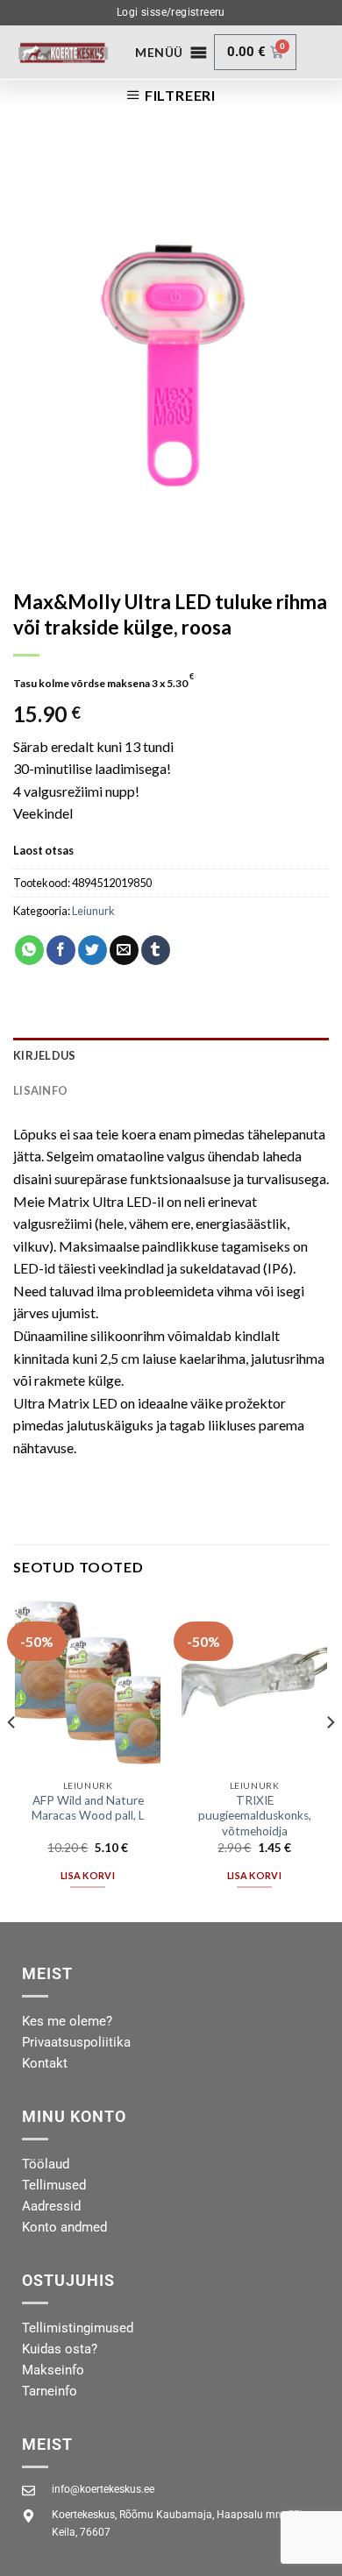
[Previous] (12, 1757)
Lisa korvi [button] (88, 1875)
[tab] (171, 1055)
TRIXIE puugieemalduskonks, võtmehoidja (255, 1816)
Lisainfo (40, 1090)
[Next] (330, 1757)
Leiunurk (93, 911)
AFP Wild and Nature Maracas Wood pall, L (88, 1808)
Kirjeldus (44, 1055)
